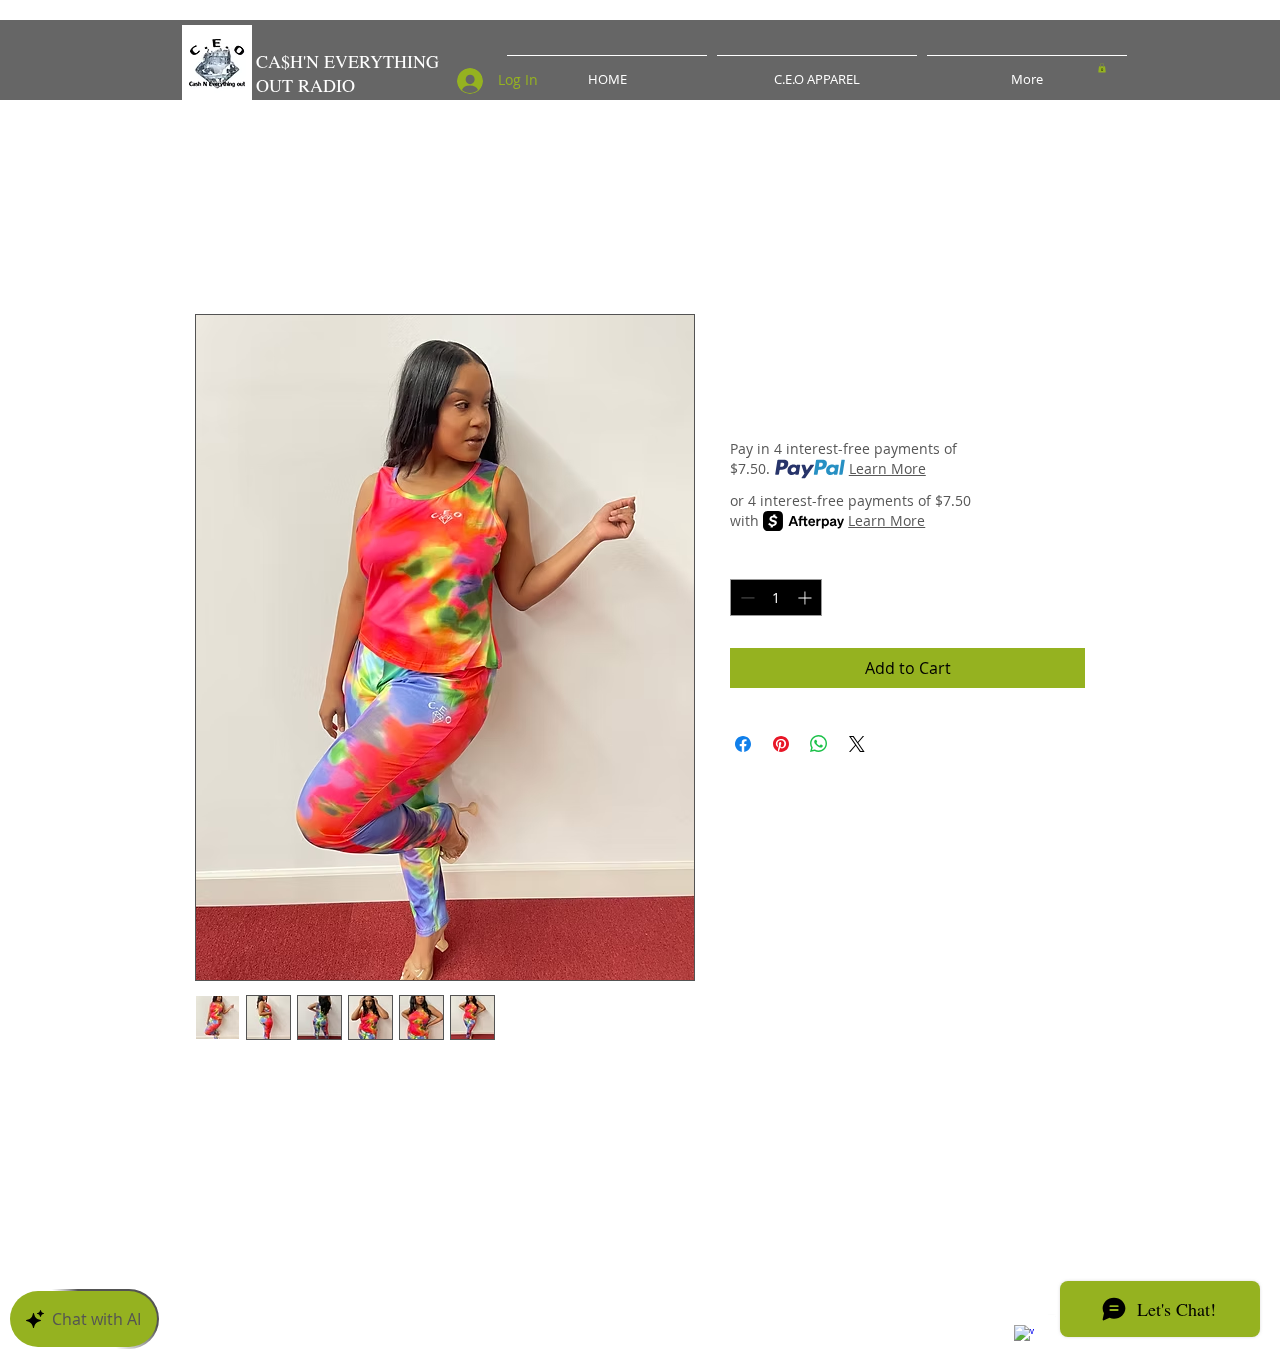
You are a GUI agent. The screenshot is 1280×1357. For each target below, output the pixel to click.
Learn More (887, 468)
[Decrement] (745, 597)
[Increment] (806, 597)
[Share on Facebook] (743, 744)
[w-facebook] (1024, 1335)
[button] (1102, 68)
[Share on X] (857, 744)
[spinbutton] (776, 597)
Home (218, 242)
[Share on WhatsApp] (819, 744)
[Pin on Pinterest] (781, 744)
